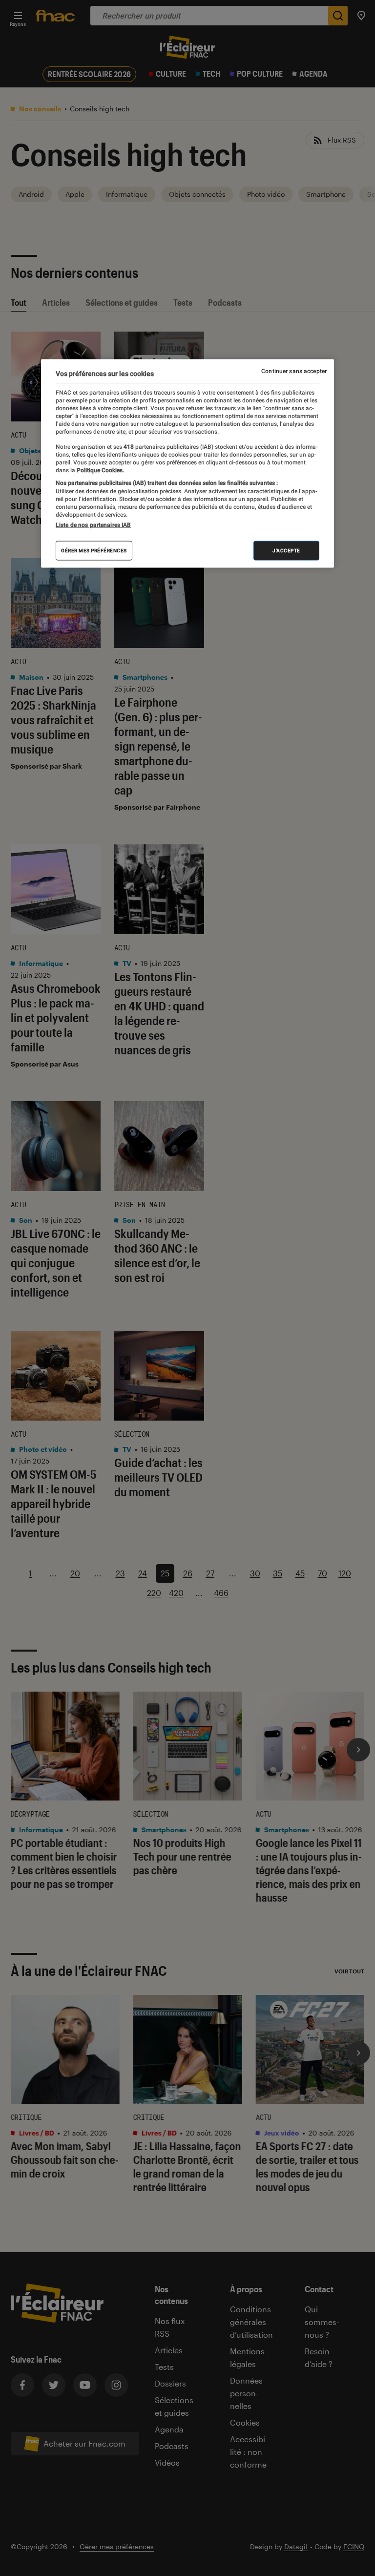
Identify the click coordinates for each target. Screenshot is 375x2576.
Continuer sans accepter (294, 371)
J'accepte (286, 550)
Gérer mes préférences (94, 550)
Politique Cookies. (100, 470)
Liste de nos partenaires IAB (93, 524)
